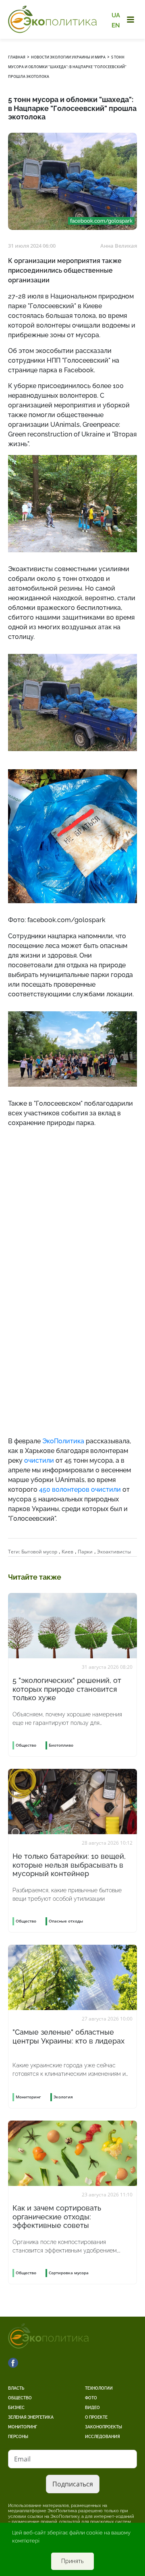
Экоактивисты (114, 1552)
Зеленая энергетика (31, 2417)
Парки (85, 1552)
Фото (91, 2398)
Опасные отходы (66, 1921)
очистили (39, 1460)
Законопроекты (104, 2427)
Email (22, 2459)
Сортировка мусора (69, 2273)
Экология (63, 2097)
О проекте (96, 2417)
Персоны (18, 2437)
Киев (67, 1552)
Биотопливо (61, 1745)
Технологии (99, 2388)
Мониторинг (23, 2427)
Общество (20, 2398)
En (116, 25)
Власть (16, 2388)
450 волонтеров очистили (80, 1489)
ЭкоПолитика (63, 1441)
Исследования (103, 2437)
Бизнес (16, 2408)
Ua (116, 15)
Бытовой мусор (39, 1552)
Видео (92, 2408)
